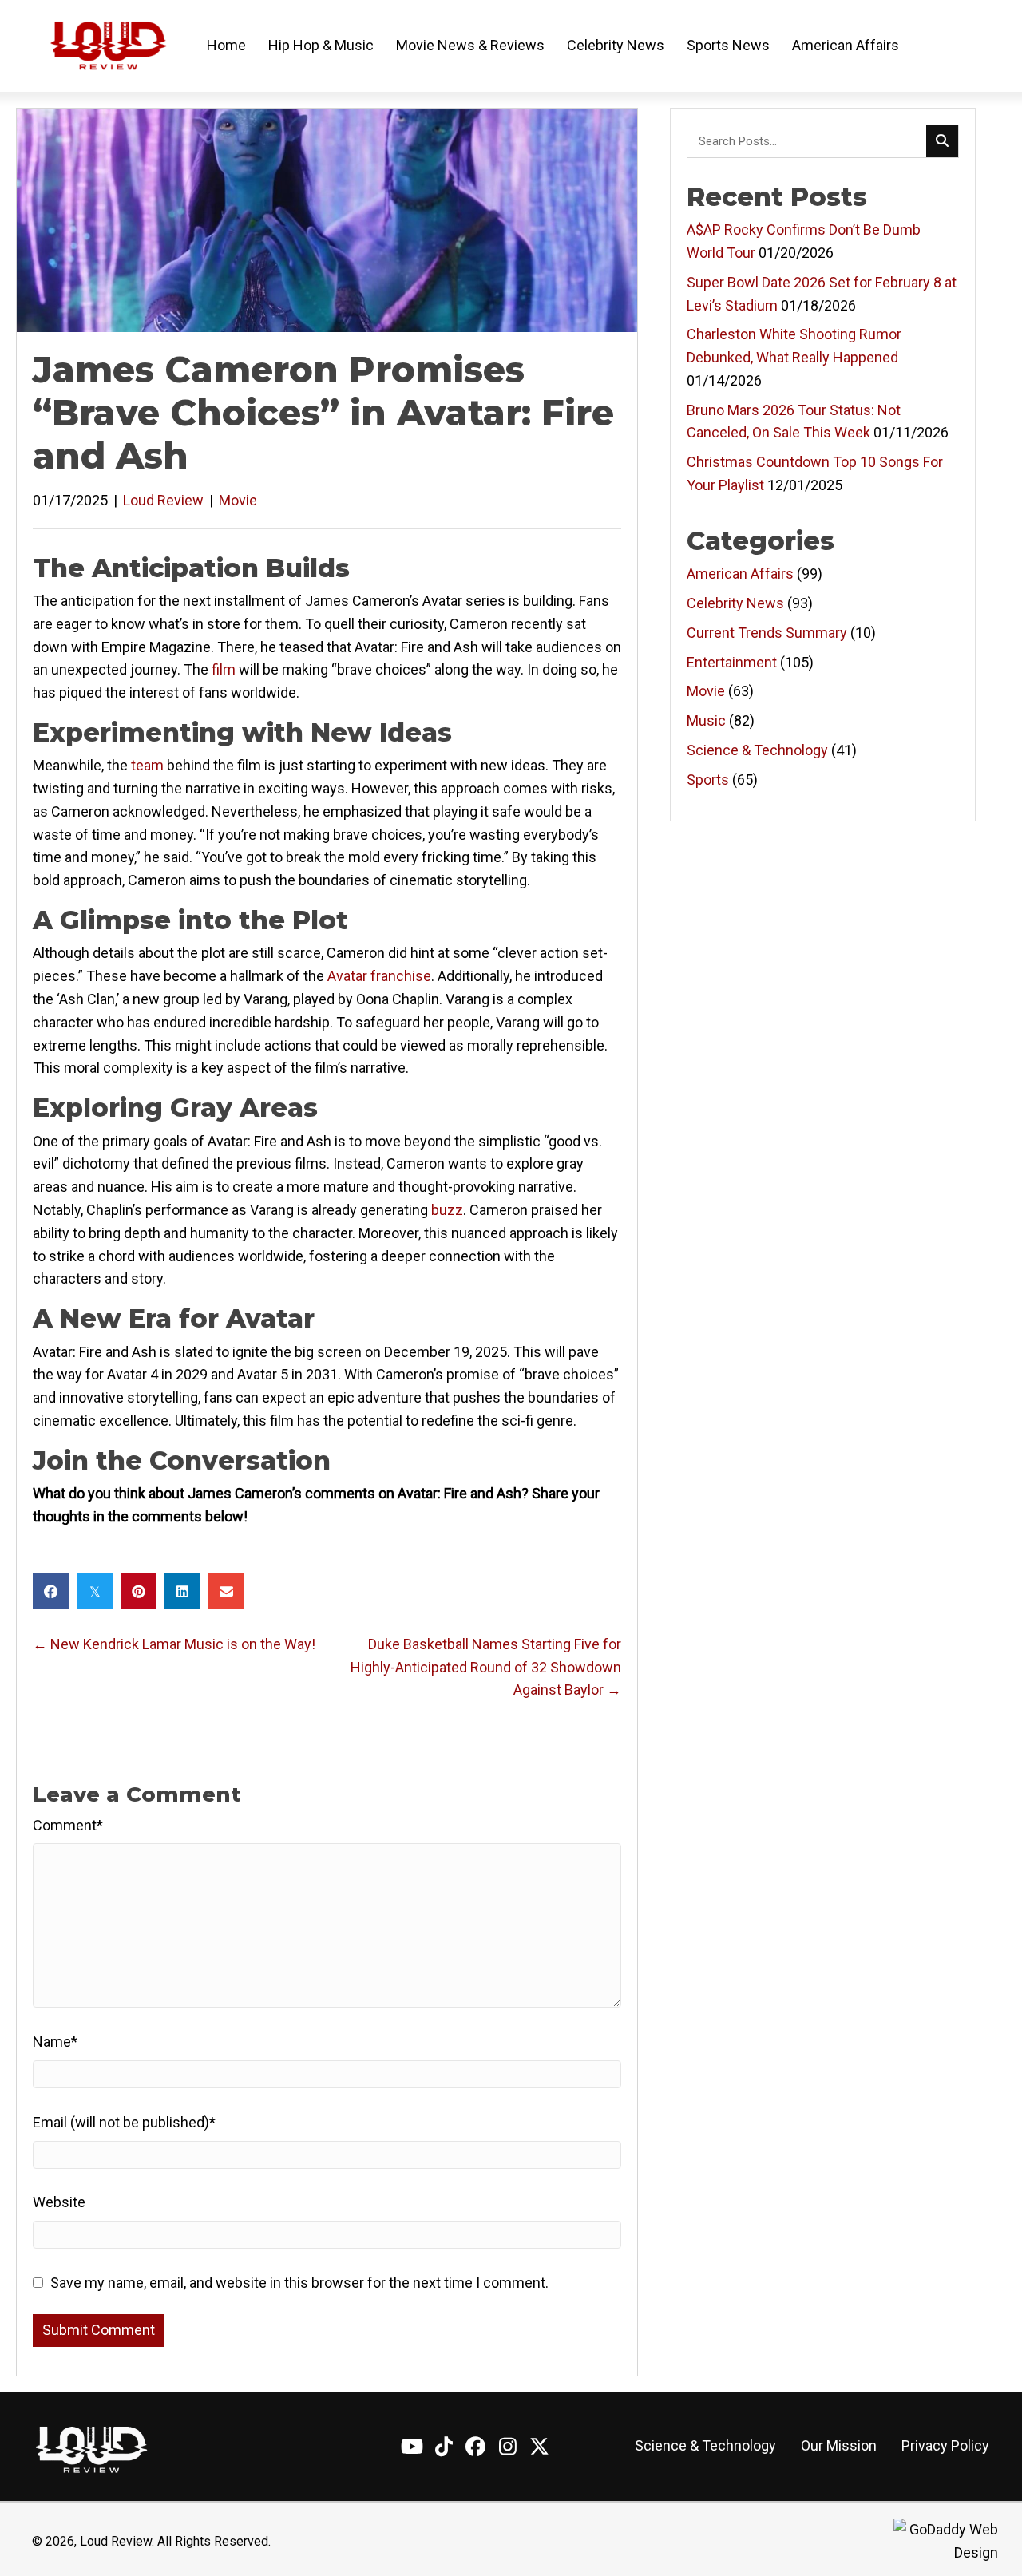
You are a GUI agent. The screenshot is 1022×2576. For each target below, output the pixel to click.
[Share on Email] (226, 1591)
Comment (68, 1825)
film (224, 669)
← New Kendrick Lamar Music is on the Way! (174, 1644)
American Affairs (740, 574)
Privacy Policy (945, 2445)
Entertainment (732, 662)
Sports (708, 780)
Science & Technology (757, 750)
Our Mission (839, 2445)
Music (706, 720)
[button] (412, 2446)
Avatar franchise (379, 976)
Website (59, 2202)
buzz (447, 1210)
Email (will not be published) (124, 2122)
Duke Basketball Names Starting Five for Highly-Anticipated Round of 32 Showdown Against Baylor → (486, 1667)
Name (55, 2042)
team (147, 765)
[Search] (942, 141)
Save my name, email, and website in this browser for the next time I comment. (299, 2283)
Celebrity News (735, 603)
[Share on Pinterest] (139, 1591)
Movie (238, 500)
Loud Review (163, 500)
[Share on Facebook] (51, 1591)
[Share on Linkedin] (182, 1591)
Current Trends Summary (767, 633)
